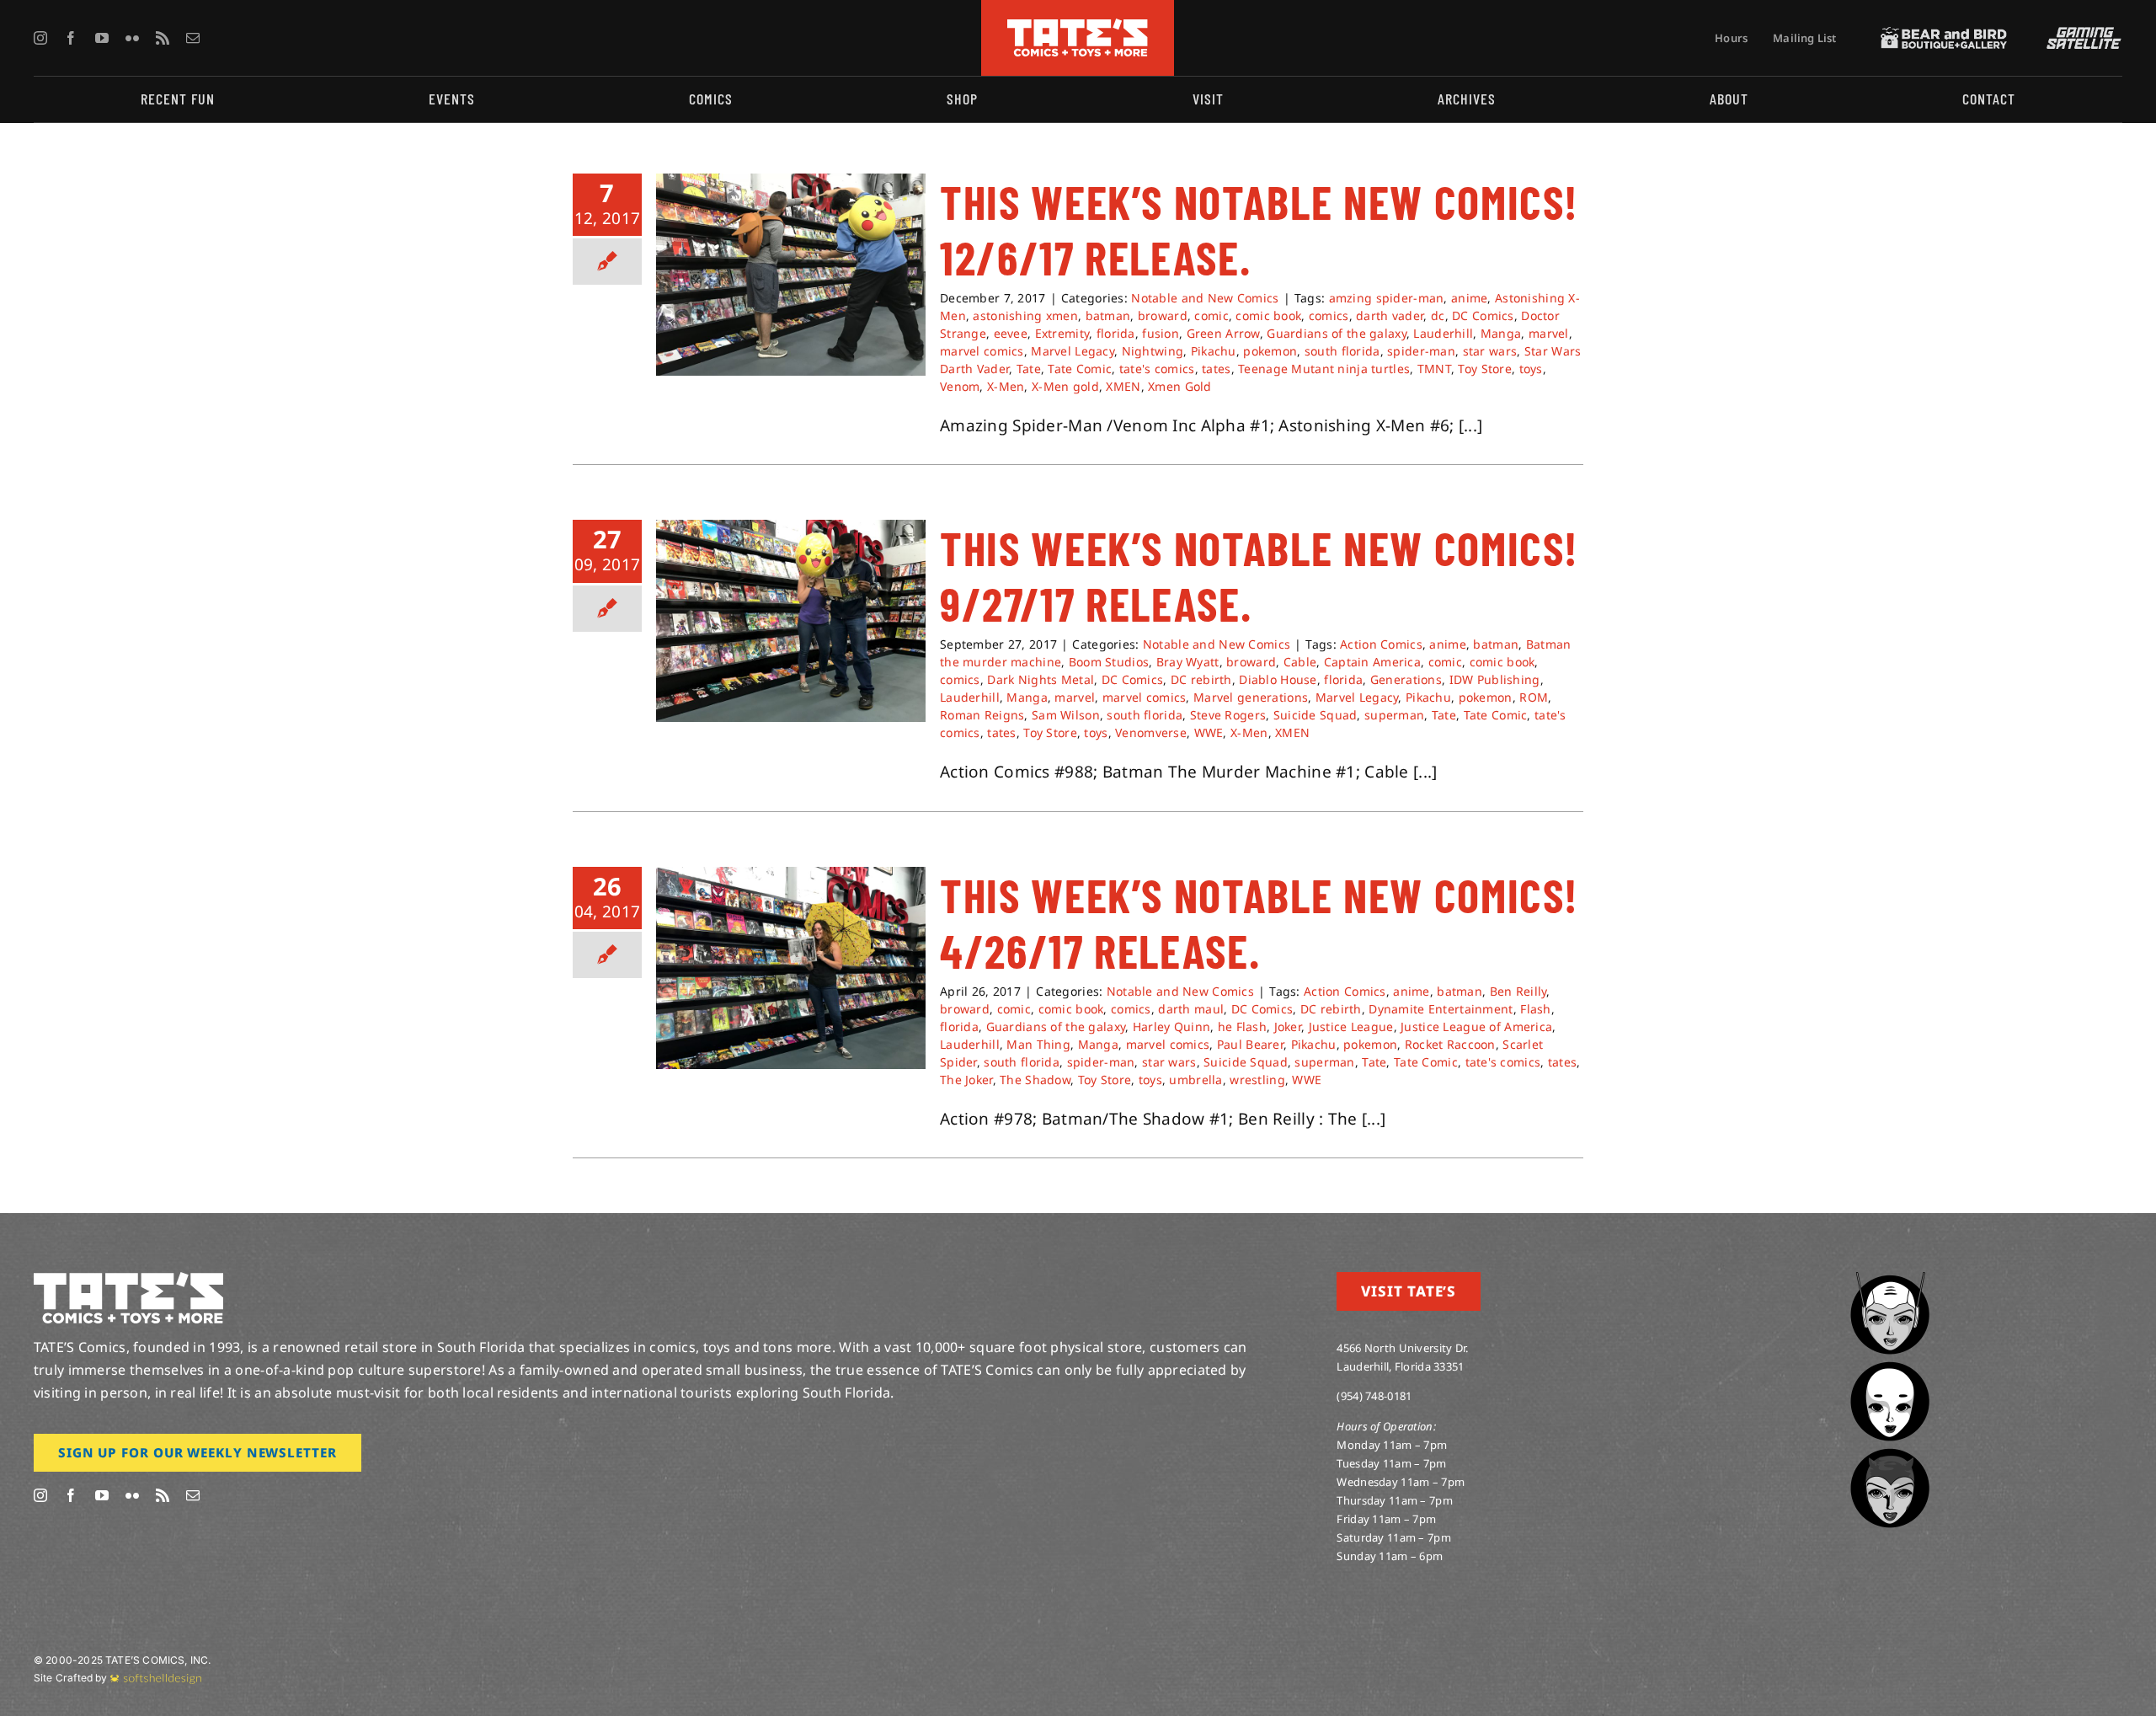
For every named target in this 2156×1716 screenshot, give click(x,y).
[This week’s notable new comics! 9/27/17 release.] (791, 621)
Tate (1029, 369)
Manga (1501, 333)
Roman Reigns (982, 715)
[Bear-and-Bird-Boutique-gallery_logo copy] (1944, 35)
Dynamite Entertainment (1441, 1009)
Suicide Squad (1315, 715)
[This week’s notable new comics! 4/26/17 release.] (791, 968)
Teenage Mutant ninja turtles (1324, 369)
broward (1163, 315)
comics (1329, 315)
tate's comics (1157, 369)
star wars (1490, 351)
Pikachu (1214, 351)
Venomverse (1151, 732)
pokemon (1270, 351)
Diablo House (1278, 679)
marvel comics (982, 351)
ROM (1534, 697)
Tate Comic (1080, 369)
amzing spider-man (1387, 298)
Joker (1288, 1026)
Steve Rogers (1228, 715)
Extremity (1062, 333)
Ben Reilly (1518, 991)
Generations (1406, 679)
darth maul (1191, 1009)
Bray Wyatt (1188, 662)
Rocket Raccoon (1450, 1044)
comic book (1268, 315)
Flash (1535, 1009)
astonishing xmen (1025, 315)
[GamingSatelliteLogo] (2080, 35)
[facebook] (71, 38)
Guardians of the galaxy (1337, 333)
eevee (1011, 333)
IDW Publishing (1495, 679)
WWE (1209, 732)
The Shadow (1035, 1080)
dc (1438, 315)
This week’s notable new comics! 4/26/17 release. (1259, 922)
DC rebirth (1201, 679)
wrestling (1257, 1080)
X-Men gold (1065, 386)
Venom (960, 386)
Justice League (1351, 1026)
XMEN (1123, 386)
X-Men (1006, 386)
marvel (1549, 333)
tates (1216, 369)
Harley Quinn (1171, 1026)
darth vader (1390, 315)
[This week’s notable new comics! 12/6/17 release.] (791, 275)
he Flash (1242, 1026)
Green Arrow (1223, 333)
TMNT (1434, 369)
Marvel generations (1251, 697)
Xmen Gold (1180, 386)
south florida (1342, 351)
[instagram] (40, 38)
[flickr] (132, 38)
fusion (1161, 333)
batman (1108, 315)
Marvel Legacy (1073, 351)
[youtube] (102, 38)
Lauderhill (1443, 333)
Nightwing (1153, 351)
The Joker (966, 1080)
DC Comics (1483, 315)
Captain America (1372, 662)
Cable (1300, 662)
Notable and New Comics (1205, 298)
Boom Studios (1109, 662)
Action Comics (1381, 644)
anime (1469, 298)
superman (1394, 715)
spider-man (1421, 351)
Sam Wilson (1066, 715)
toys (1531, 369)
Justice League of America (1476, 1026)
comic (1211, 315)
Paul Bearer (1250, 1044)
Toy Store (1485, 369)
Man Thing (1038, 1044)
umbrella (1195, 1080)
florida (1116, 333)
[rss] (163, 38)
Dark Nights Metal (1041, 679)
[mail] (193, 38)
